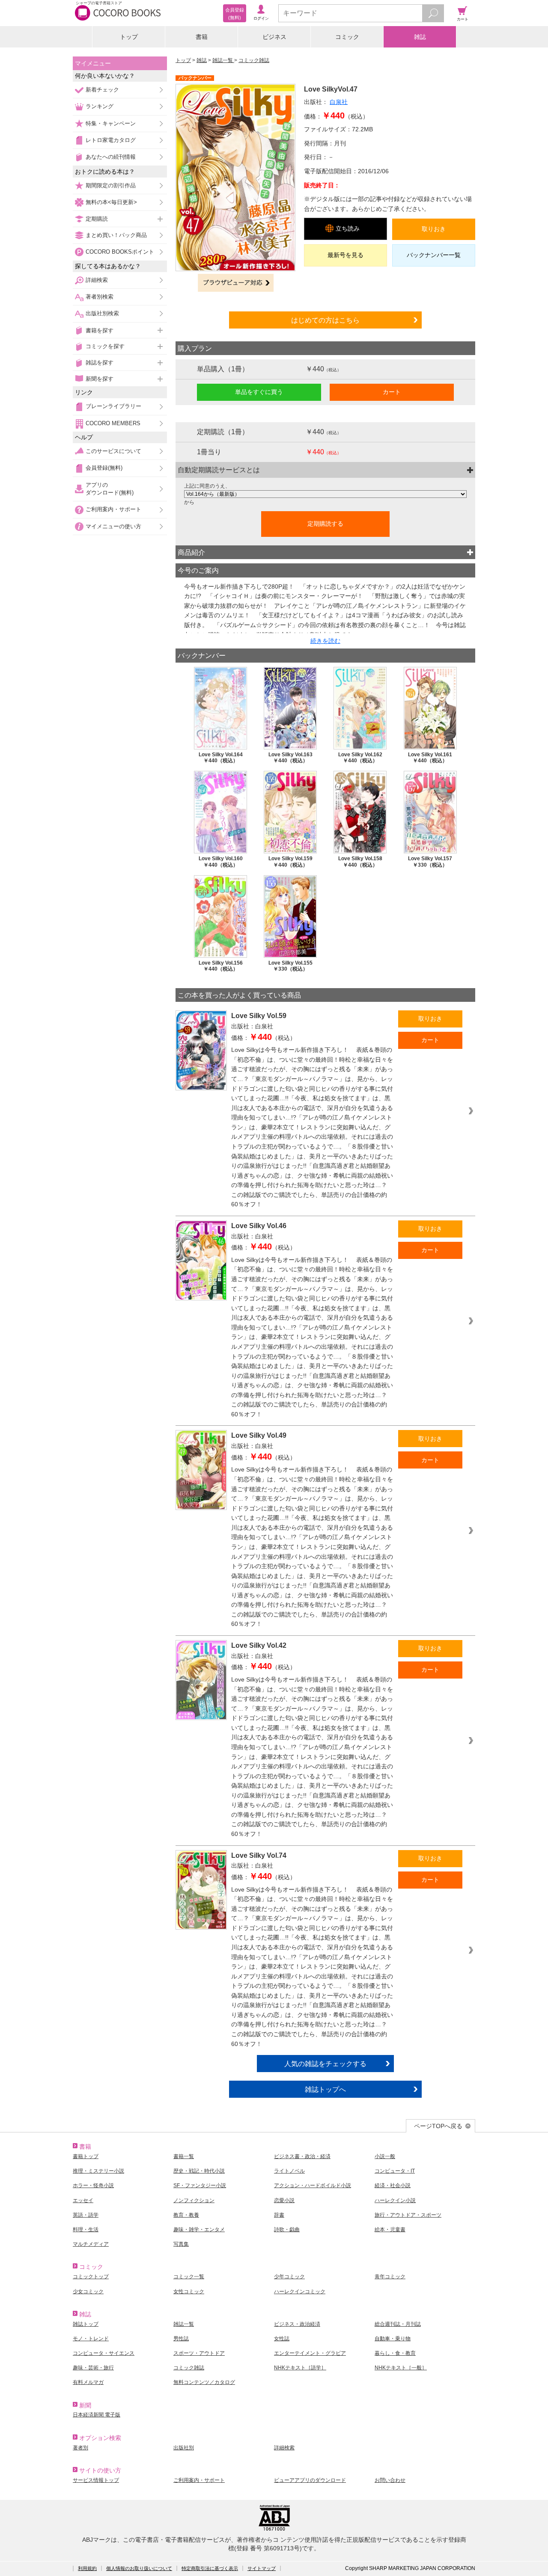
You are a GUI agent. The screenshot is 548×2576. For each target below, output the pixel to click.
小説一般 (385, 2156)
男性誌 (181, 2339)
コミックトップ (91, 2277)
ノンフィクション (194, 2200)
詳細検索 (97, 280)
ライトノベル (289, 2171)
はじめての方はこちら (325, 320)
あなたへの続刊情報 (111, 157)
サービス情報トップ (96, 2480)
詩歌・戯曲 (287, 2230)
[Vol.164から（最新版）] (325, 494)
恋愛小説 (284, 2200)
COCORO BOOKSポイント (120, 252)
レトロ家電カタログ (111, 140)
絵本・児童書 (390, 2230)
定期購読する (325, 524)
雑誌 (420, 37)
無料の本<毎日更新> (111, 202)
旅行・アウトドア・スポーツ (408, 2215)
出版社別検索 (102, 313)
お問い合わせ (390, 2480)
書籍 (202, 37)
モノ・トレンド (91, 2339)
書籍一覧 (184, 2156)
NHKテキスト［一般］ (401, 2368)
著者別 (80, 2448)
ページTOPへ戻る (438, 2126)
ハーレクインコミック (300, 2292)
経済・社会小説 (393, 2185)
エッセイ (83, 2200)
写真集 (181, 2244)
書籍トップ (86, 2156)
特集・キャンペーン (111, 123)
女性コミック (189, 2292)
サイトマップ (262, 2568)
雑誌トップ (86, 2324)
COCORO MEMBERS (113, 423)
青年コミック (390, 2277)
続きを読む (325, 641)
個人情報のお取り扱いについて (139, 2568)
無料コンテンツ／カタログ (204, 2382)
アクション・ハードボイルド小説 (313, 2185)
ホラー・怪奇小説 (93, 2185)
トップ (129, 37)
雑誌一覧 (223, 60)
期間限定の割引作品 (111, 185)
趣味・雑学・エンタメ (199, 2230)
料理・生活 (86, 2230)
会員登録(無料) (104, 468)
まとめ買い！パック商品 (116, 235)
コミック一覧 (189, 2277)
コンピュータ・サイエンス (104, 2353)
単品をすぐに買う (259, 392)
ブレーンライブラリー (113, 406)
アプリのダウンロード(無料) (110, 489)
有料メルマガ (88, 2382)
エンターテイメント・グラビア (310, 2353)
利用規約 (87, 2568)
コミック (347, 37)
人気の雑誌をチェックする (325, 2064)
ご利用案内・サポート (113, 509)
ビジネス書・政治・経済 (302, 2156)
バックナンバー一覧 (434, 255)
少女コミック (88, 2292)
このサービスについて (113, 451)
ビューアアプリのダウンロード (310, 2480)
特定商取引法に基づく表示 (210, 2568)
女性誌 (282, 2339)
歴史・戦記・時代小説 (199, 2171)
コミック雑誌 (254, 60)
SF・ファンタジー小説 (200, 2185)
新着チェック (102, 90)
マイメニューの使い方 (113, 526)
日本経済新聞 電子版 (97, 2415)
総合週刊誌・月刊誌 (398, 2324)
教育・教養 (186, 2215)
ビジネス (274, 37)
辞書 (279, 2215)
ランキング (100, 106)
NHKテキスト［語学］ (300, 2368)
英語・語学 (86, 2215)
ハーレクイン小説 (395, 2200)
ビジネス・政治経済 (297, 2324)
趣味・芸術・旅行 (93, 2368)
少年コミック (289, 2277)
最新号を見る (345, 255)
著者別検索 (100, 297)
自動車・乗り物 (393, 2339)
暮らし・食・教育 (395, 2353)
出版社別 (184, 2448)
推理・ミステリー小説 (98, 2171)
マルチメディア (91, 2244)
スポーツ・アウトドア (199, 2353)
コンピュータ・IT (395, 2171)
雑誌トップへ (325, 2089)
